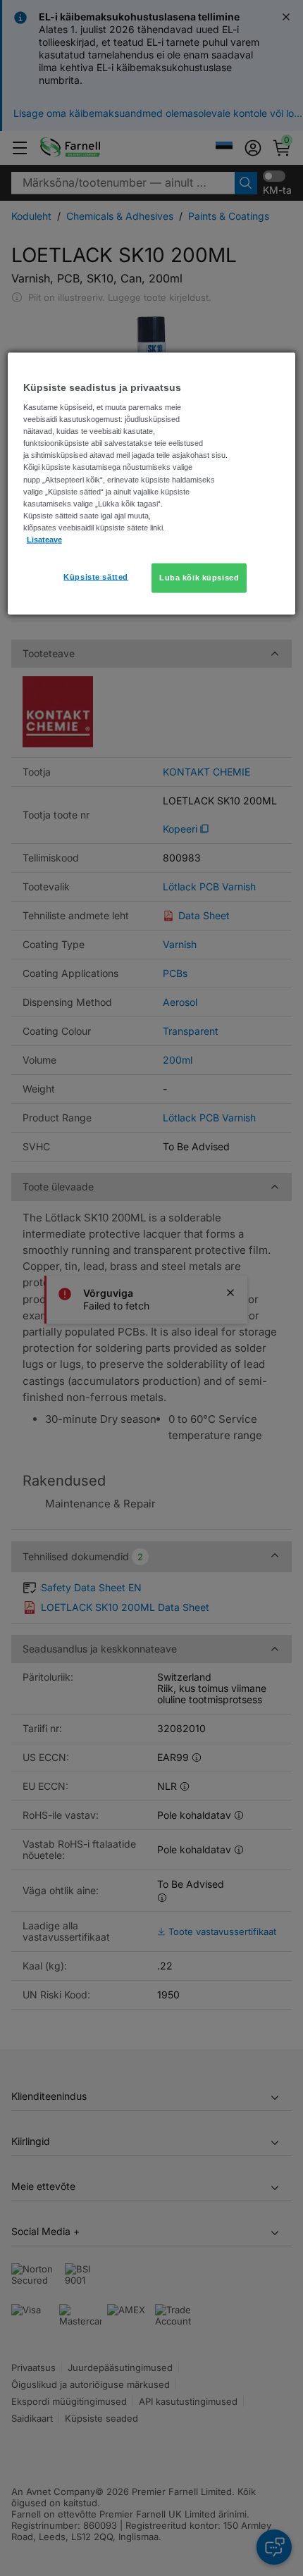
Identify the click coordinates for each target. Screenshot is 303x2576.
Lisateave (44, 539)
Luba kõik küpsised (199, 577)
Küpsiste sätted (96, 576)
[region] (152, 483)
